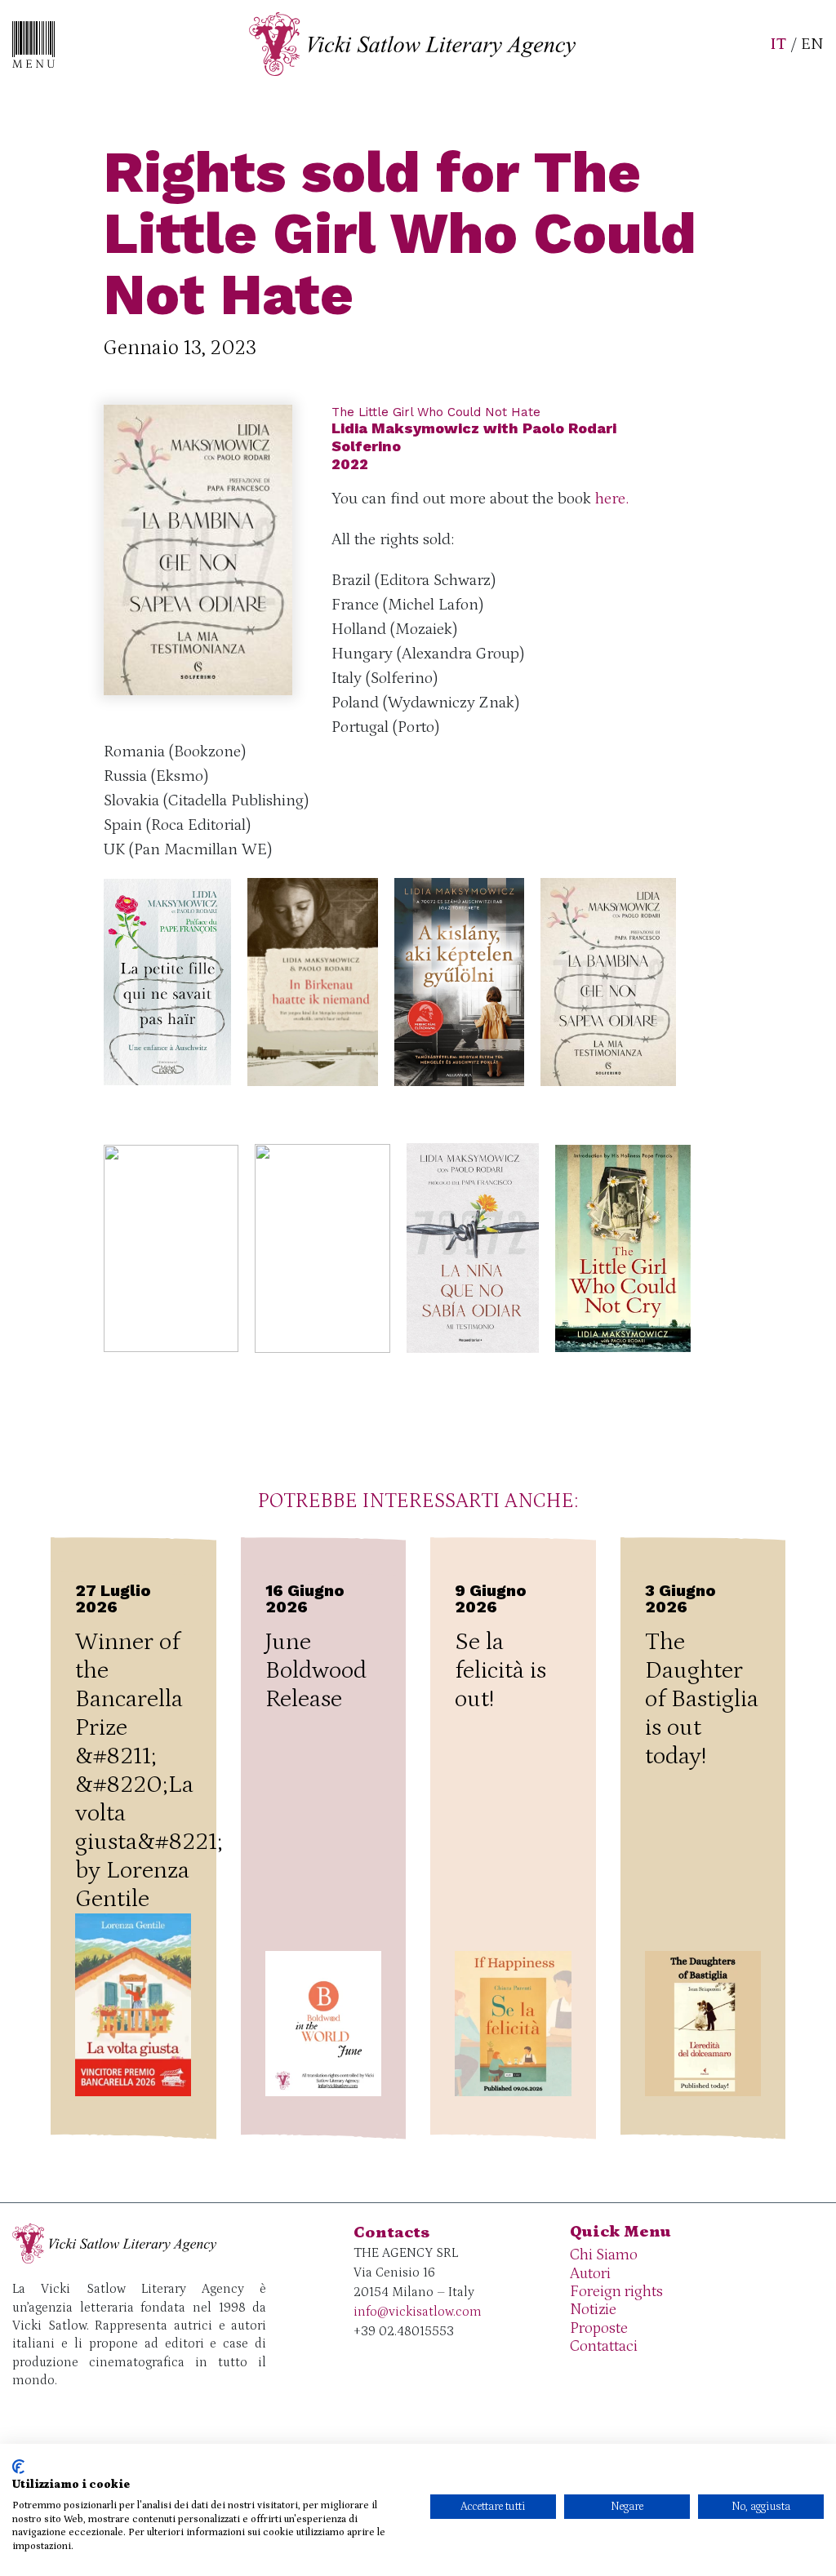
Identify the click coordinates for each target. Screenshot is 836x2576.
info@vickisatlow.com (418, 2312)
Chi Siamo (604, 2255)
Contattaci (604, 2346)
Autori (590, 2274)
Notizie (593, 2310)
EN (812, 44)
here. (612, 499)
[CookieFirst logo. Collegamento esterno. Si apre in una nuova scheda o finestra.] (18, 2467)
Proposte (599, 2328)
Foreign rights (616, 2292)
